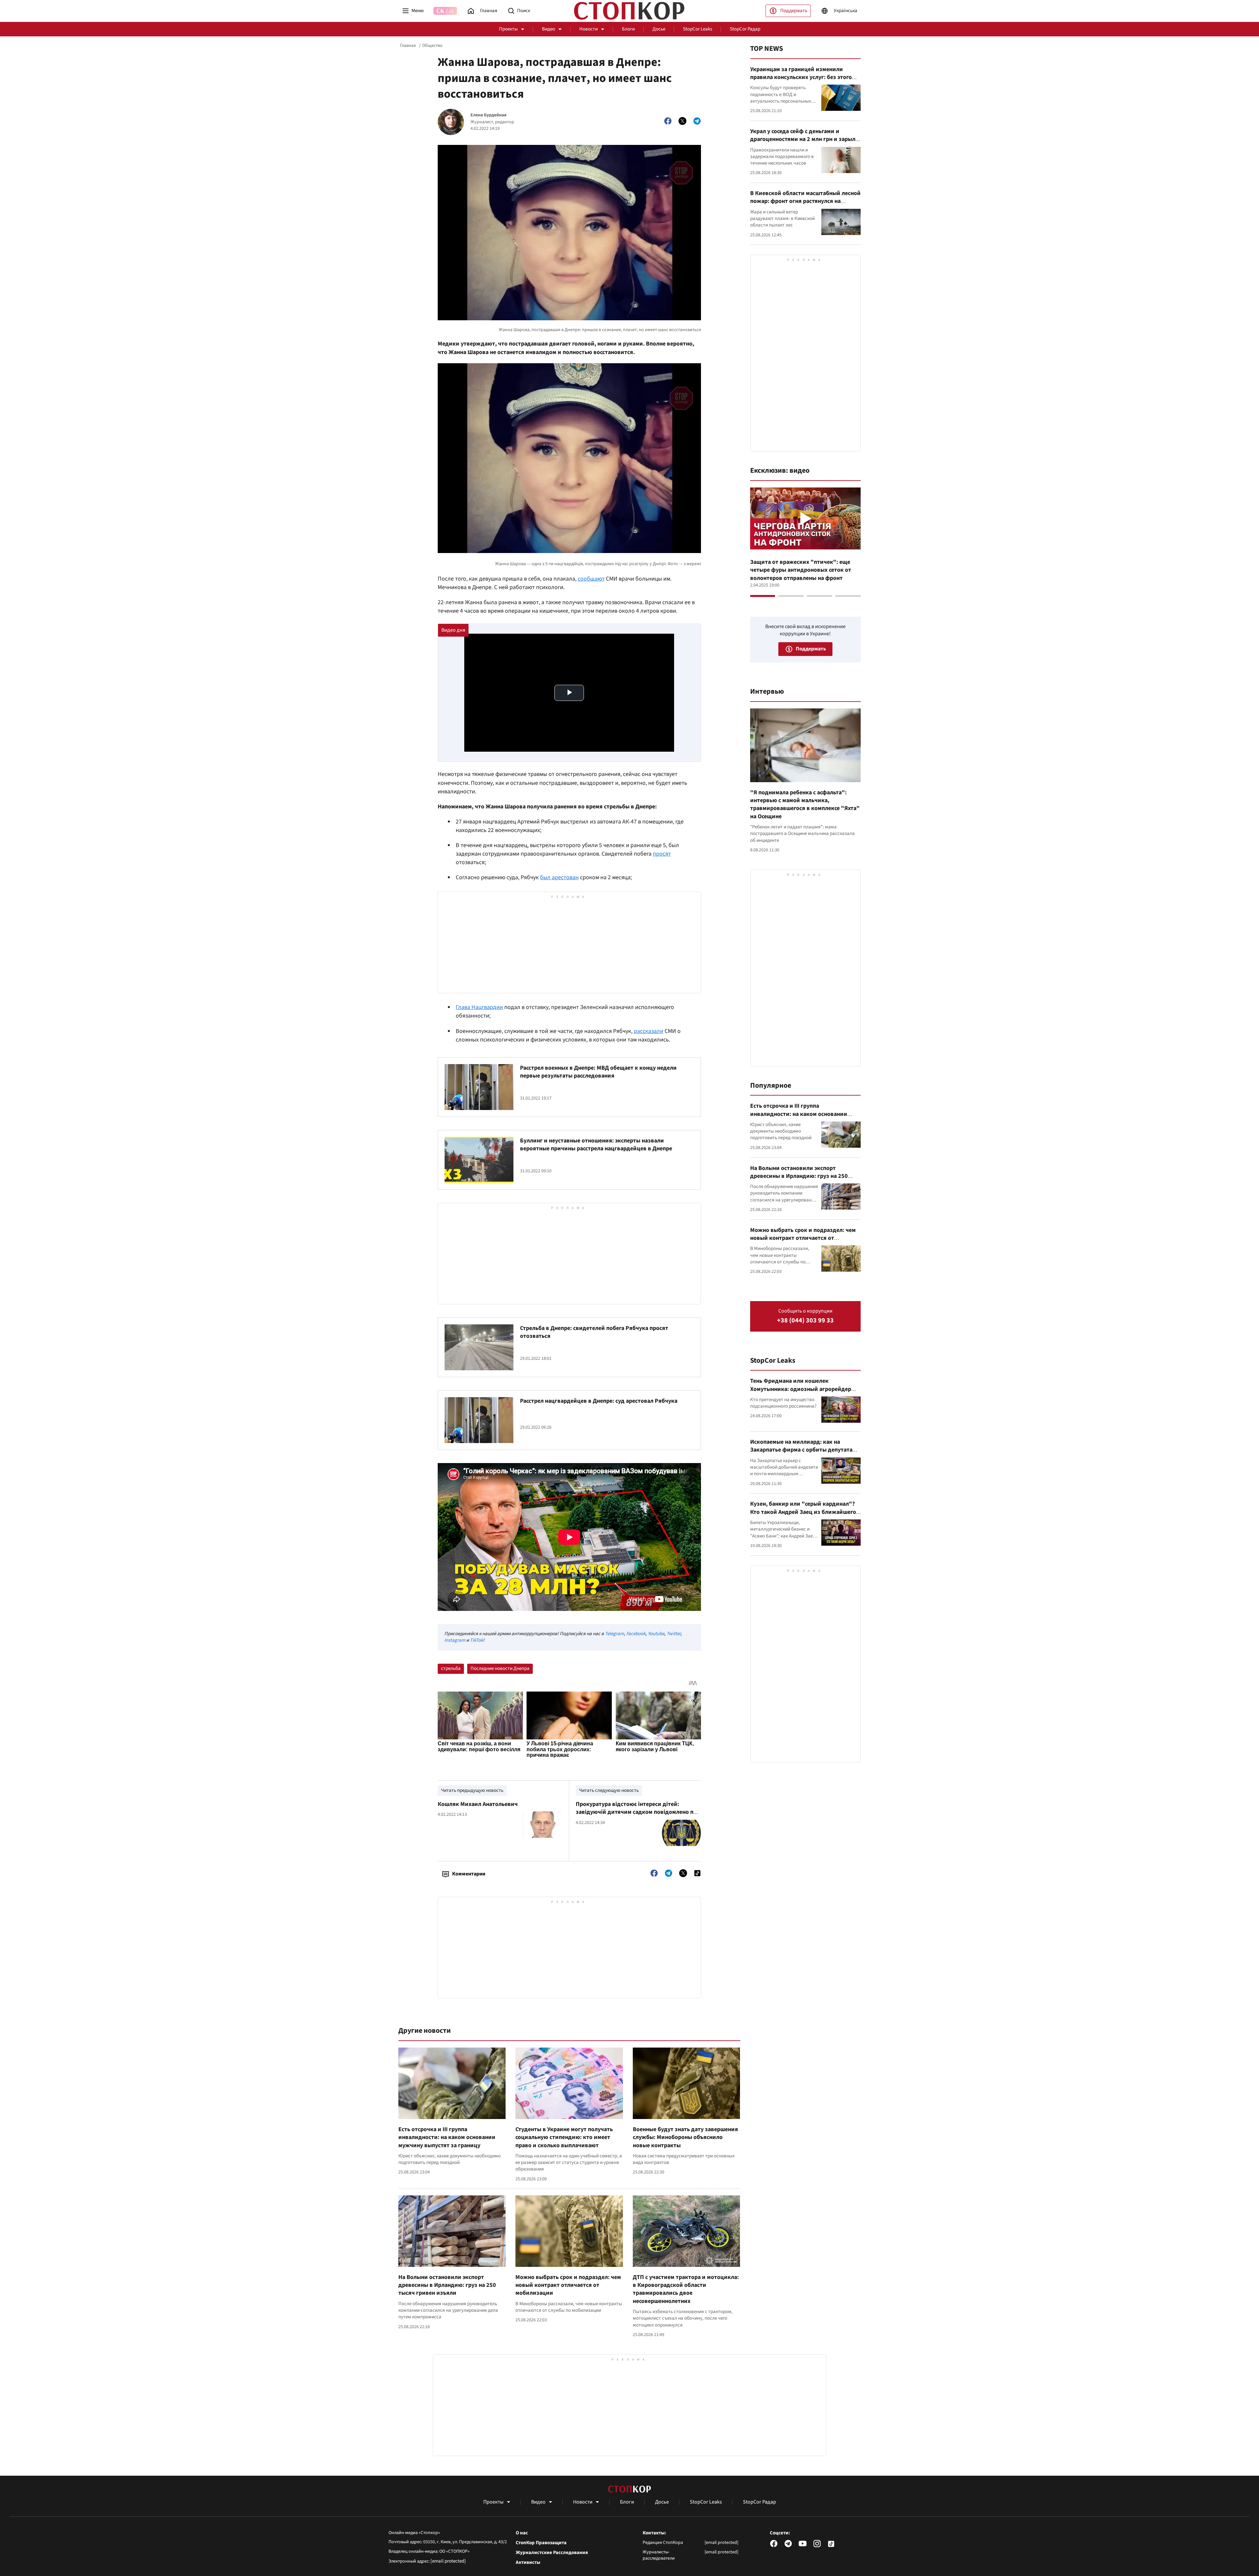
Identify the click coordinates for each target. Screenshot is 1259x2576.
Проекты (508, 29)
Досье (659, 29)
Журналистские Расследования (552, 2553)
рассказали (649, 1031)
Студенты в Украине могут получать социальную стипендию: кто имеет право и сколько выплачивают (564, 2137)
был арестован (559, 877)
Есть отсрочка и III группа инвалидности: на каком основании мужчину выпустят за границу (447, 2137)
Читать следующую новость (609, 1790)
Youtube (656, 1634)
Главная (408, 46)
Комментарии (469, 1874)
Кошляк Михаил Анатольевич (478, 1804)
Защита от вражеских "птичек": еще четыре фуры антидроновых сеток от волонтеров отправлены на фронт (801, 570)
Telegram (614, 1634)
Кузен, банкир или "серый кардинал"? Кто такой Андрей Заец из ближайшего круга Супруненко (803, 1512)
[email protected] (448, 2561)
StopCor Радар (745, 29)
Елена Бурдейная (489, 115)
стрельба (451, 1668)
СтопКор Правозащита (541, 2543)
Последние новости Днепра (500, 1668)
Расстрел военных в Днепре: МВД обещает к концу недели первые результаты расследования (598, 1072)
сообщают (591, 579)
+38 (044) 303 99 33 (805, 1321)
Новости (589, 29)
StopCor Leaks (698, 29)
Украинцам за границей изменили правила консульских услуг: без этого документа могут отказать (801, 77)
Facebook (636, 1634)
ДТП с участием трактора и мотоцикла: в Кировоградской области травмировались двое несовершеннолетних (686, 2289)
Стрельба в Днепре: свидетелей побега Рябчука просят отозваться (594, 1332)
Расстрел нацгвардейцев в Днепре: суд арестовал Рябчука (599, 1401)
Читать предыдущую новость (472, 1790)
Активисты (528, 2563)
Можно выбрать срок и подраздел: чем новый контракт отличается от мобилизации (568, 2285)
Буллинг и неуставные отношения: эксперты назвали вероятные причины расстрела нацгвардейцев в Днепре (596, 1145)
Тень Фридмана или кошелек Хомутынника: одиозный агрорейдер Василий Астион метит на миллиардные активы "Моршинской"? (804, 1393)
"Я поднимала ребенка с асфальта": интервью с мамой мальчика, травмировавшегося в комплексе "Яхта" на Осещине (805, 804)
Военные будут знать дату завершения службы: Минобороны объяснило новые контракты (685, 2137)
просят (662, 854)
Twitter (674, 1634)
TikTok (476, 1640)
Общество (432, 46)
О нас (522, 2533)
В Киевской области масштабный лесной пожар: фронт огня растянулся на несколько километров (805, 201)
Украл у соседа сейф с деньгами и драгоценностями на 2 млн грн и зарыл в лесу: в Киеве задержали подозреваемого (805, 143)
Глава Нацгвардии (479, 1007)
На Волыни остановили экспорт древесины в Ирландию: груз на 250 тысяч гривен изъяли (447, 2285)
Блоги (628, 29)
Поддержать (794, 11)
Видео (549, 29)
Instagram (455, 1640)
